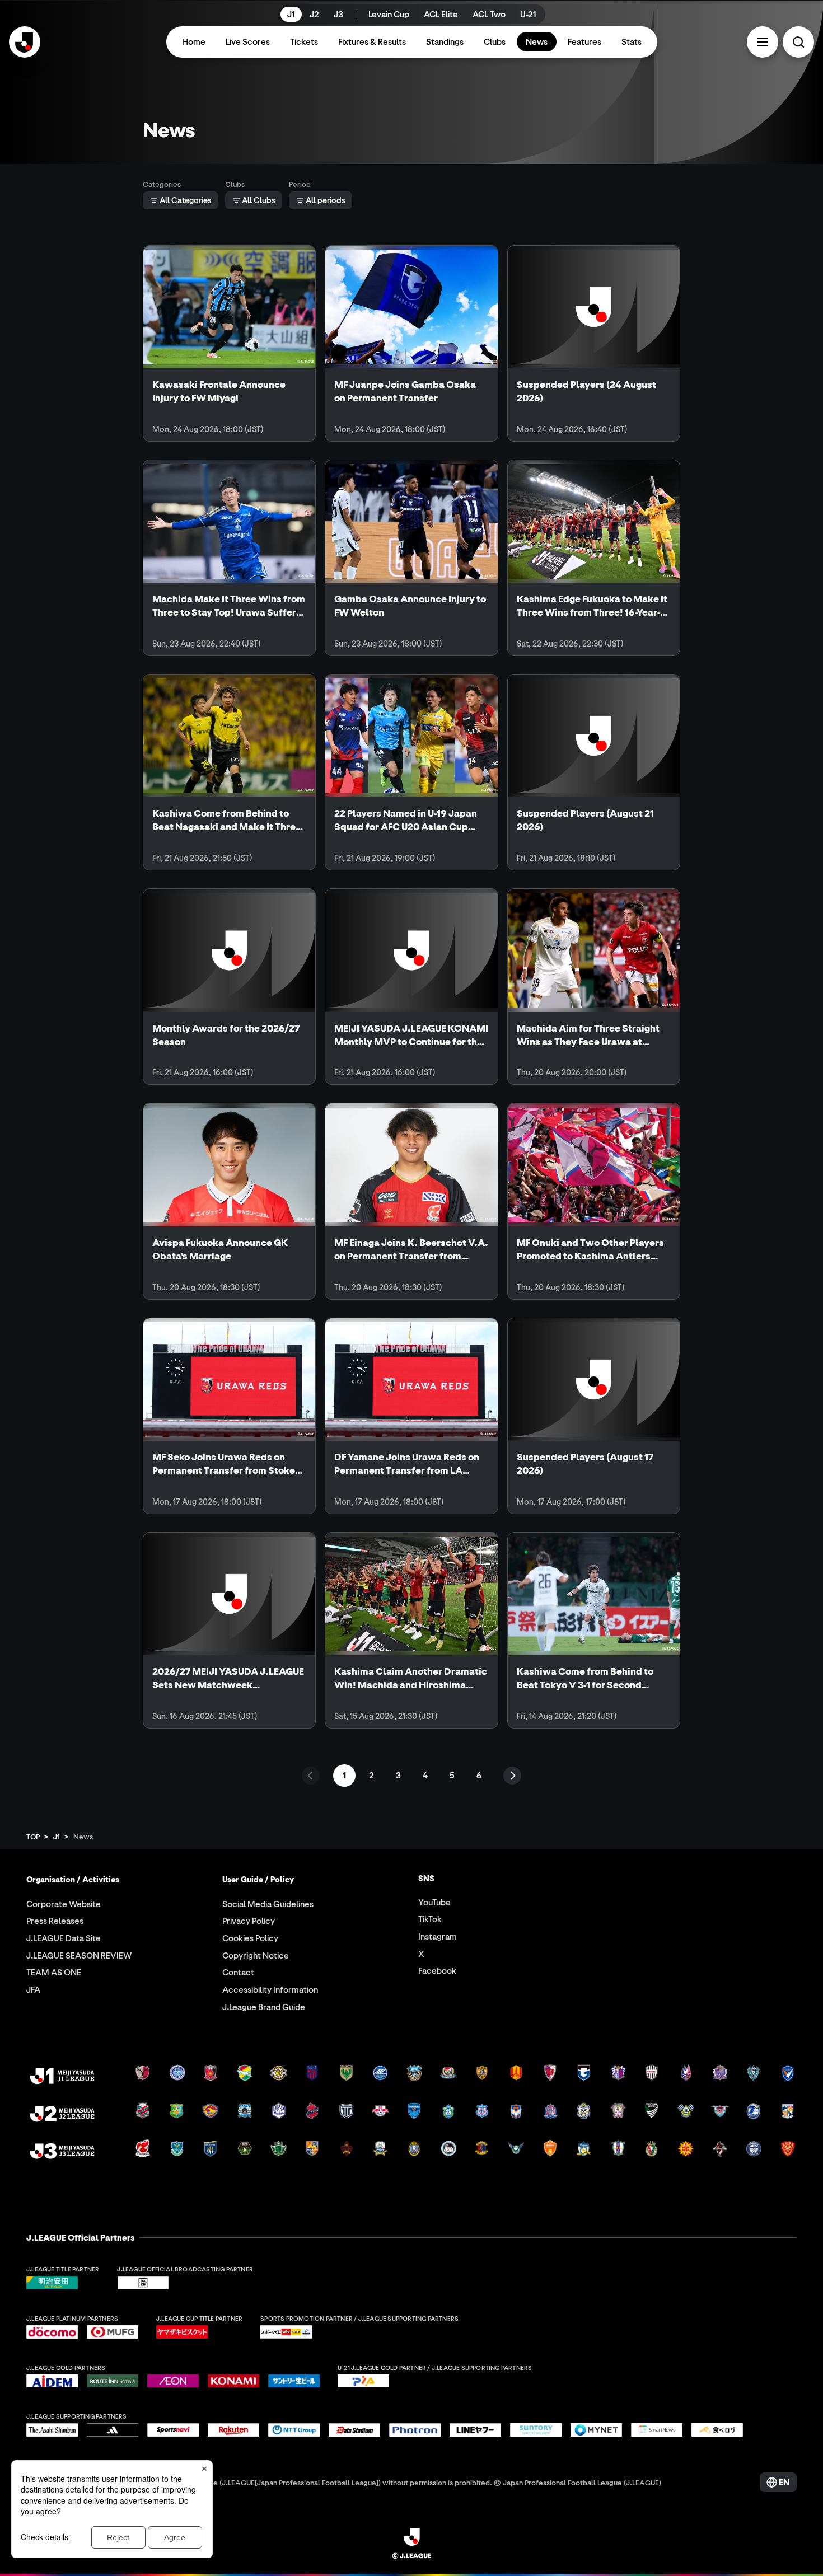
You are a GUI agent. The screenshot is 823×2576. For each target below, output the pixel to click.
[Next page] (512, 1776)
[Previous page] (311, 1776)
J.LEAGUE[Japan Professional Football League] (300, 2482)
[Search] (798, 42)
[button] (763, 42)
